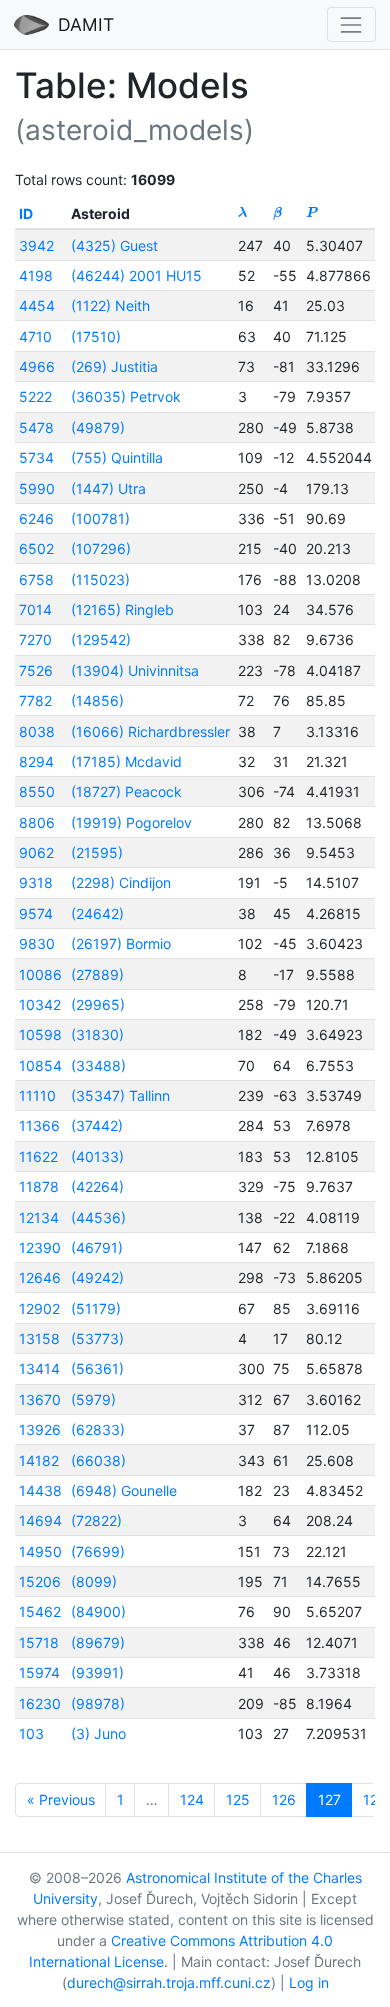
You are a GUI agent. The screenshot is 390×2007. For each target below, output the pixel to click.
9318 (36, 882)
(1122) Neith (110, 305)
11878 (39, 1186)
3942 (36, 245)
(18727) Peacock (126, 791)
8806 (37, 822)
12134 (39, 1217)
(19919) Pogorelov (131, 822)
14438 (40, 1490)
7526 (36, 670)
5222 (35, 396)
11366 (39, 1125)
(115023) (100, 579)
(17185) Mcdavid (126, 761)
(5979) (93, 1399)
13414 (39, 1368)
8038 (37, 731)
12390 (40, 1247)
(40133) (97, 1156)
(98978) (98, 1703)
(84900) (98, 1611)
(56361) (97, 1368)
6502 (36, 548)
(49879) (98, 427)
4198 (36, 275)
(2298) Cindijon (121, 882)
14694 (40, 1520)
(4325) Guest (114, 245)
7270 (35, 639)
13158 (39, 1338)
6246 (36, 518)
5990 (37, 488)
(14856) (97, 700)
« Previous (61, 1799)
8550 (37, 791)
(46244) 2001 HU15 (136, 275)
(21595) (97, 852)
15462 (40, 1611)
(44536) (98, 1217)
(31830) (97, 1034)
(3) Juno (98, 1733)
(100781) (100, 518)
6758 (36, 579)
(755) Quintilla (117, 457)
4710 (35, 336)
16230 (40, 1703)
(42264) (97, 1186)
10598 (40, 1034)
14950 (40, 1551)
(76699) (98, 1551)
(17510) (96, 336)
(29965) (98, 1004)
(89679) (98, 1642)
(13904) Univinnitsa (135, 670)
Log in (309, 1982)
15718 (39, 1642)
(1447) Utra (108, 488)
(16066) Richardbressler (150, 731)
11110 (37, 1095)
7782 (35, 700)
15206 (40, 1581)
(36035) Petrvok (126, 396)
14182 (39, 1460)
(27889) (97, 974)
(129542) (101, 639)
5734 (36, 457)
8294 (36, 761)
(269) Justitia (114, 366)
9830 (37, 943)
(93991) (97, 1672)
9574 (36, 913)
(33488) (98, 1065)
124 (192, 1799)
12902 (39, 1308)
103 (31, 1733)
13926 (40, 1429)
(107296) (101, 548)
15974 (39, 1672)
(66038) (98, 1460)
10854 (40, 1065)
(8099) (94, 1581)
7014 (35, 609)
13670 (40, 1399)
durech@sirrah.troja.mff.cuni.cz (169, 1982)
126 (284, 1799)
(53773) (97, 1338)
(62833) (98, 1429)
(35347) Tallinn (120, 1095)
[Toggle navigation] (351, 24)
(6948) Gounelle (124, 1490)
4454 (37, 305)
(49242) (97, 1277)
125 (238, 1799)
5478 (36, 427)
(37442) (97, 1125)
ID (26, 213)
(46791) (97, 1247)
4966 (37, 366)
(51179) (96, 1308)
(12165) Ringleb (122, 609)
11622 (38, 1156)
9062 (36, 852)
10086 (40, 974)
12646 (40, 1277)
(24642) (97, 913)
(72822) (96, 1520)
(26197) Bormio (121, 943)
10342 (40, 1004)
